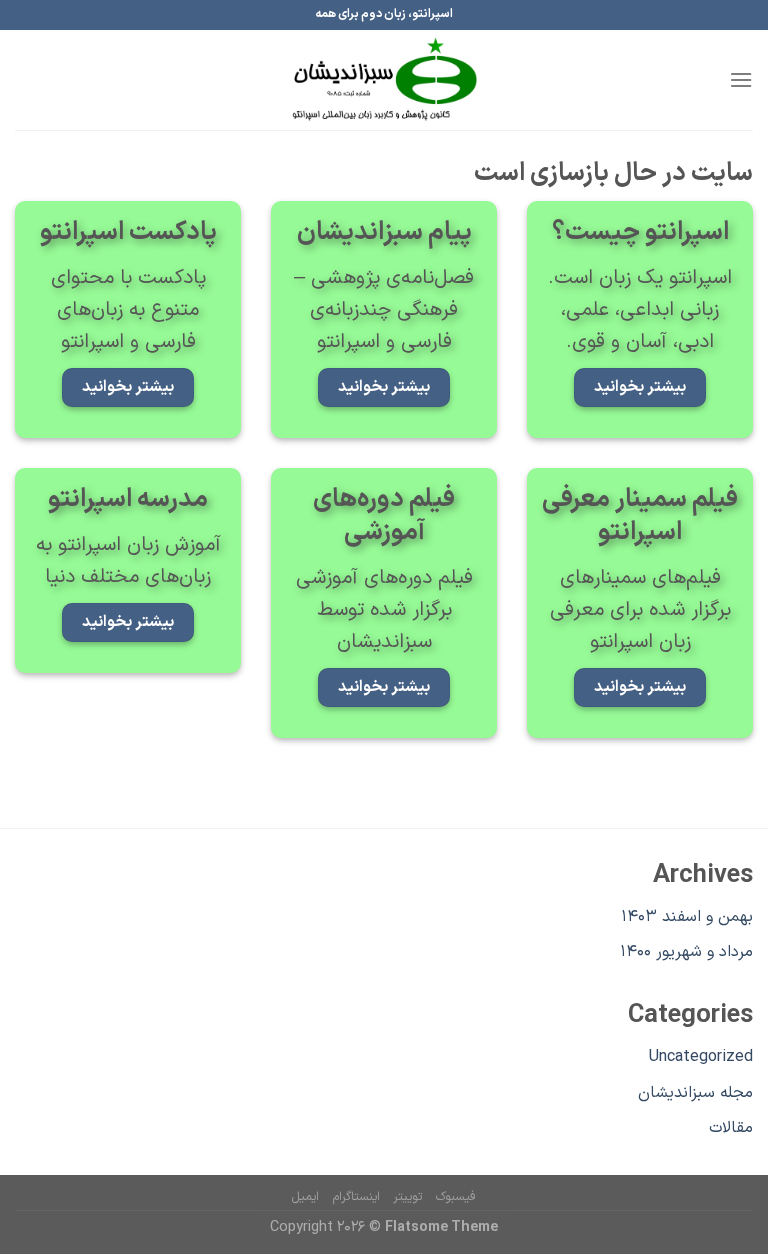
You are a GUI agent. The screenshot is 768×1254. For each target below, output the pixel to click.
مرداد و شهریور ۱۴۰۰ (686, 952)
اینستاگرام (356, 1197)
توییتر (407, 1197)
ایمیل (305, 1197)
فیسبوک (456, 1197)
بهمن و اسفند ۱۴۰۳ (687, 917)
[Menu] (741, 79)
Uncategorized (701, 1057)
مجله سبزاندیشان (695, 1093)
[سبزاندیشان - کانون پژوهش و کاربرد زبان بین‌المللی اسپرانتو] (384, 80)
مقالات (731, 1128)
